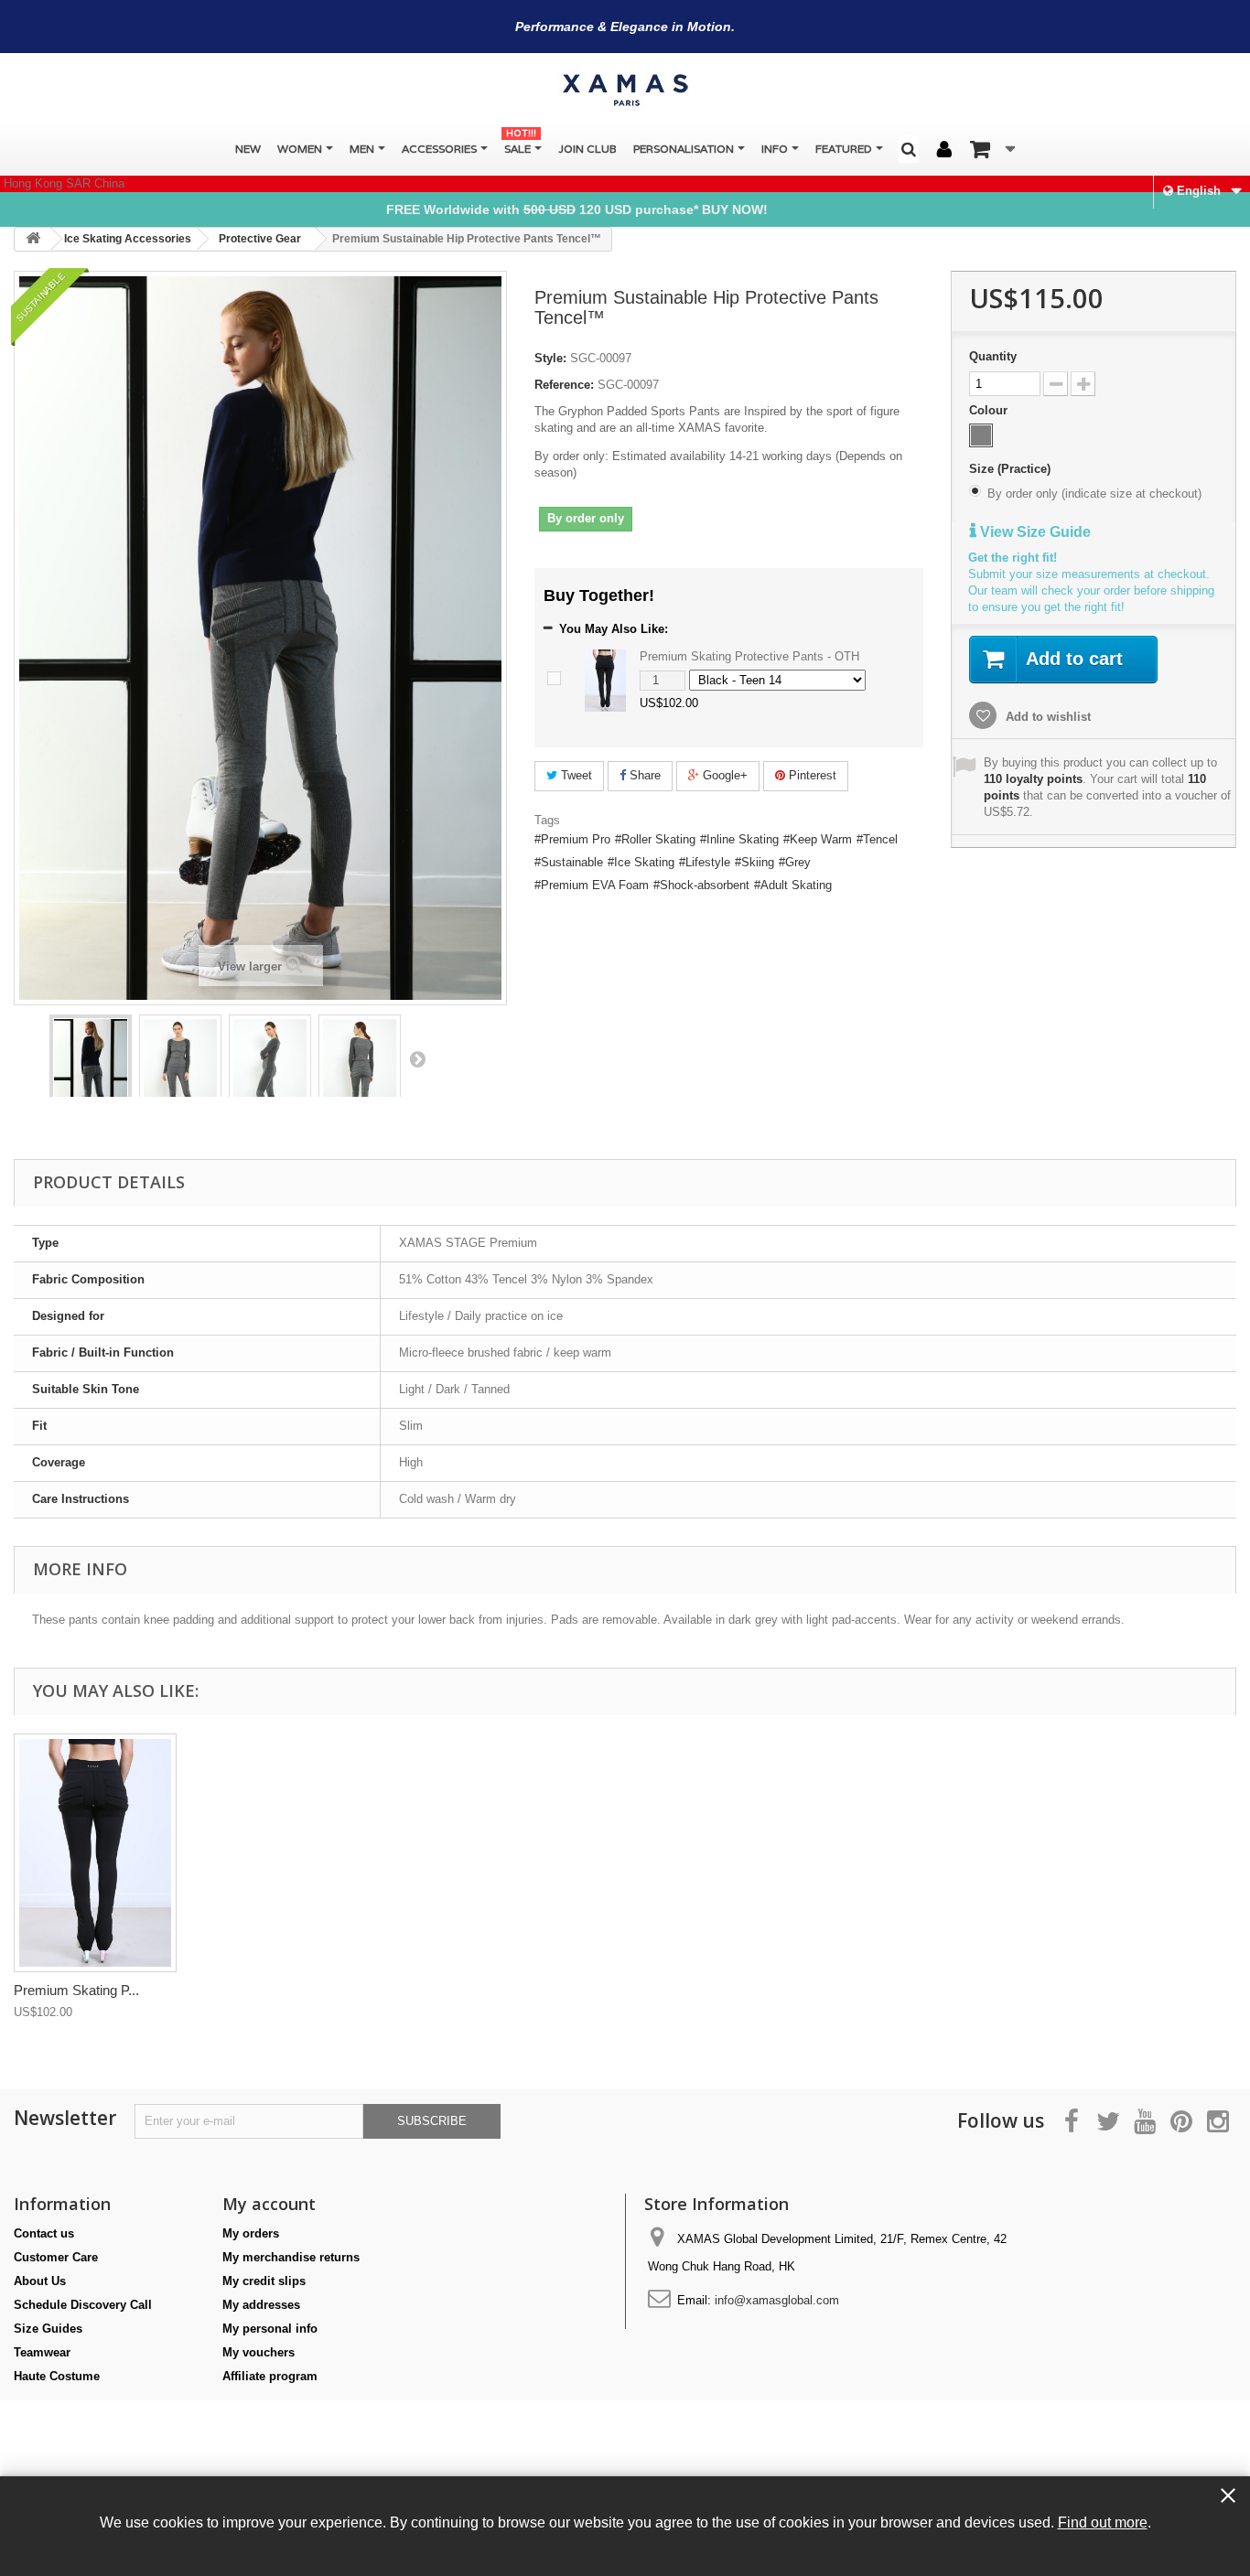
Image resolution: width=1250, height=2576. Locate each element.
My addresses (261, 2305)
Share (643, 775)
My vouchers (259, 2352)
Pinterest (811, 775)
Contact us (44, 2233)
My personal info (270, 2329)
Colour (990, 410)
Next (417, 1058)
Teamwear (42, 2352)
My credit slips (264, 2281)
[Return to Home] (33, 239)
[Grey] (981, 435)
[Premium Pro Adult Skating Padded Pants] (91, 1074)
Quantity (993, 356)
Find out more (1103, 2522)
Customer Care (56, 2257)
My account (269, 2204)
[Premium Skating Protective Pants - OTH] (605, 679)
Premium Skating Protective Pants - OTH (749, 656)
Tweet (575, 775)
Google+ (723, 775)
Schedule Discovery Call (83, 2305)
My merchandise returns (291, 2257)
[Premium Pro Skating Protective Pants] (95, 1853)
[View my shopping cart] (992, 149)
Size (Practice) (1012, 469)
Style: (550, 358)
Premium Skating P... (76, 1990)
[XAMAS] (625, 90)
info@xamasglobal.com (777, 2300)
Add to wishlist (1046, 717)
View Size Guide (1034, 532)
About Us (40, 2281)
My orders (251, 2233)
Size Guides (48, 2329)
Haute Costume (57, 2376)
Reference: (564, 385)
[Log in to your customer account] (944, 150)
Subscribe (432, 2121)
